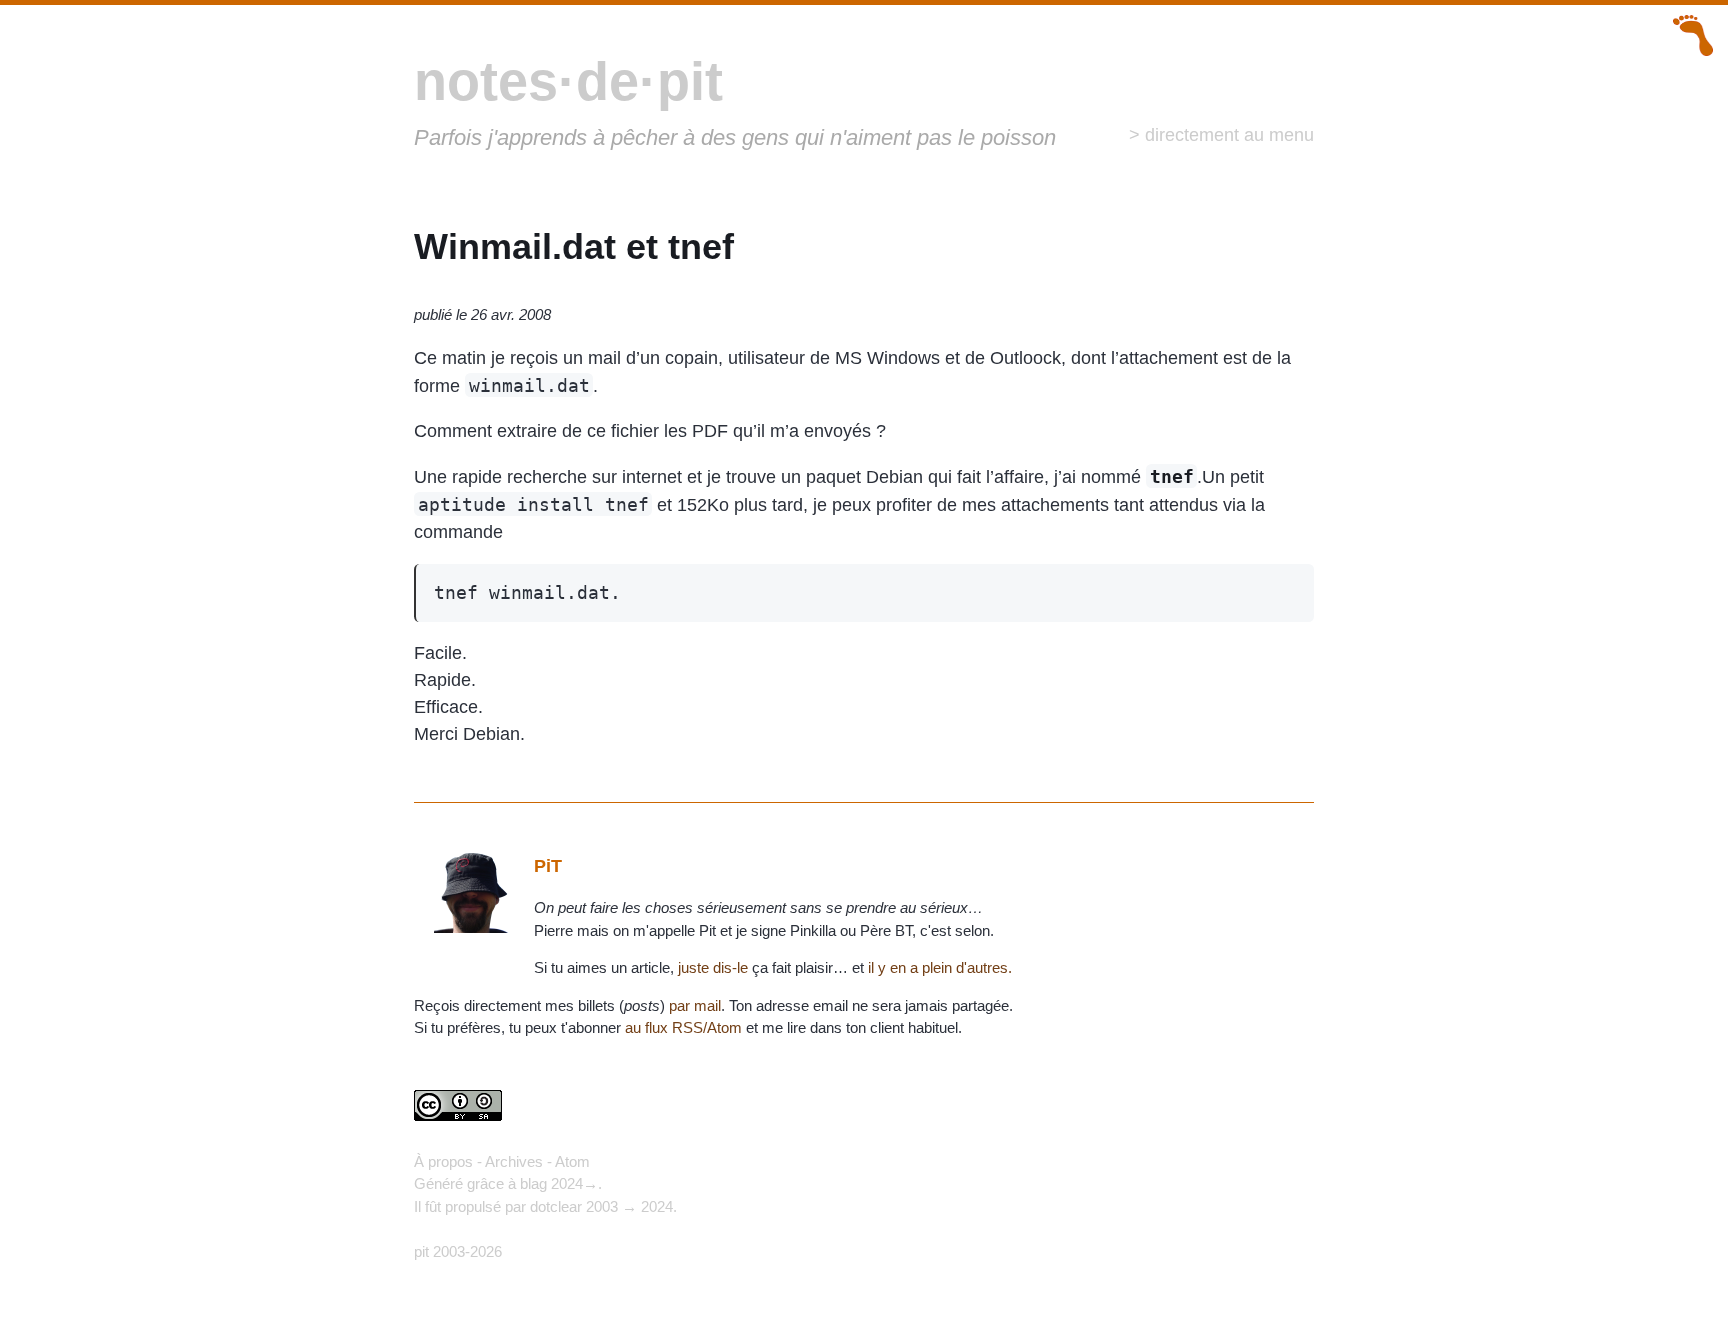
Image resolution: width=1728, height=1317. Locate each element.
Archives (514, 1161)
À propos (443, 1161)
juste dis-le (713, 967)
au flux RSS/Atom (683, 1027)
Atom (572, 1161)
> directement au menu (1221, 135)
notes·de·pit (568, 81)
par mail (695, 1005)
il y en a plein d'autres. (940, 967)
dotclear (556, 1206)
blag (533, 1183)
